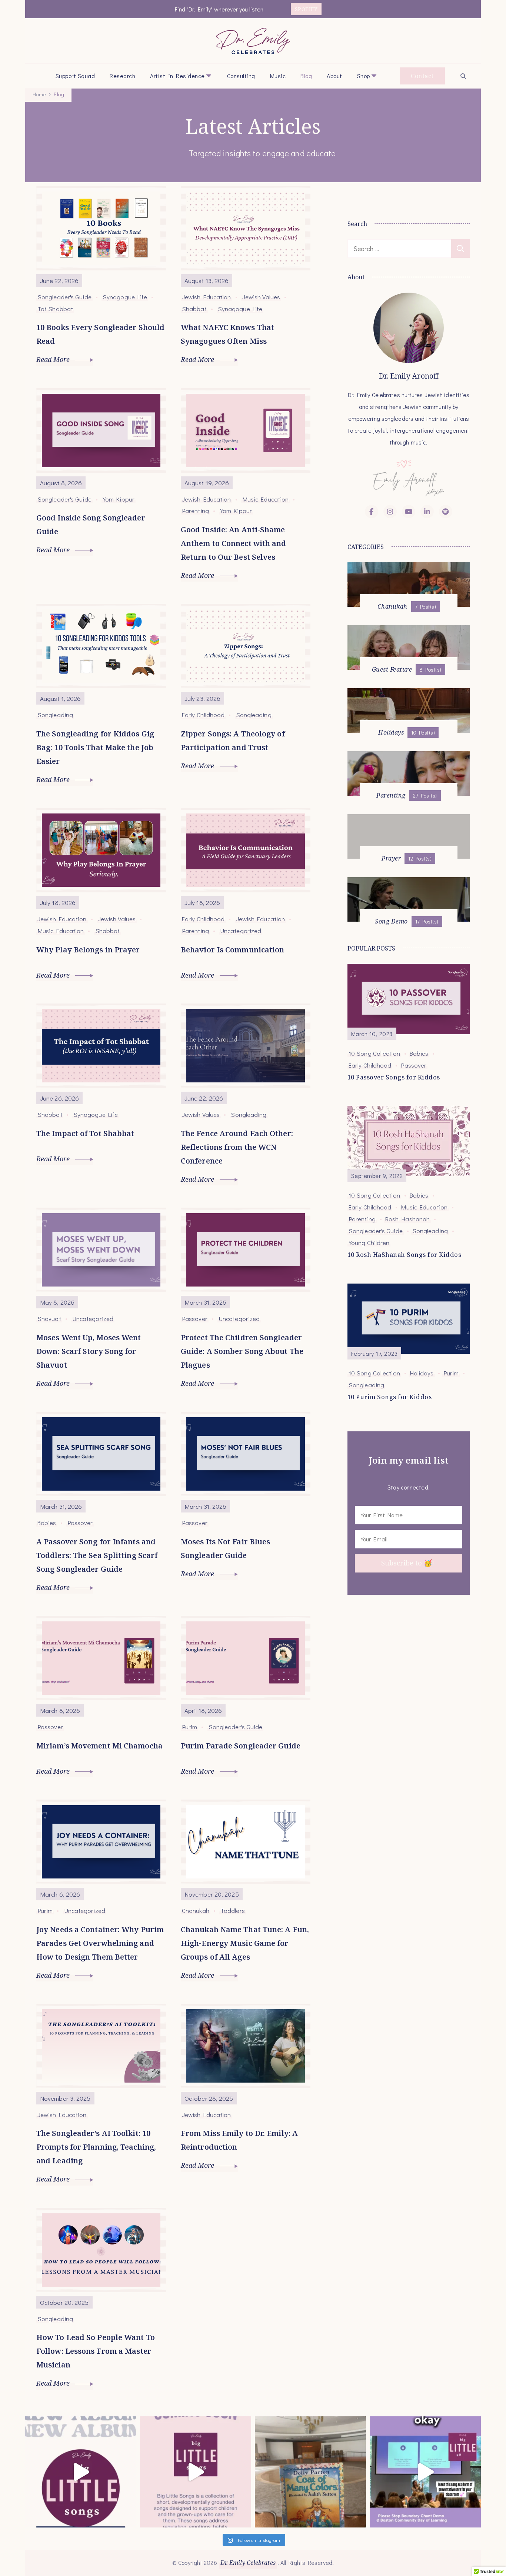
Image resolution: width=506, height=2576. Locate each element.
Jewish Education (207, 297)
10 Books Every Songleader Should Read (100, 334)
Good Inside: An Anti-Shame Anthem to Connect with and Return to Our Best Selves (234, 543)
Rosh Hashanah (407, 1219)
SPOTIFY (306, 9)
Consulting (241, 76)
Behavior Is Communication (233, 950)
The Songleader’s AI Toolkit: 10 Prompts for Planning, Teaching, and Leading (96, 2147)
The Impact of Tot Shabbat (85, 1133)
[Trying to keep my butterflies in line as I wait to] (81, 2472)
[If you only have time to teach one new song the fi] (425, 2472)
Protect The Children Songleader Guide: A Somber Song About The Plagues (242, 1351)
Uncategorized (241, 931)
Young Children (369, 1242)
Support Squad (75, 76)
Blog (306, 76)
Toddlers (233, 1910)
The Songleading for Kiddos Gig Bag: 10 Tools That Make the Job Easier (95, 747)
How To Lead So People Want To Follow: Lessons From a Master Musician (96, 2351)
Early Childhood (203, 715)
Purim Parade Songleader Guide (241, 1746)
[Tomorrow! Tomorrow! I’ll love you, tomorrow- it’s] (196, 2472)
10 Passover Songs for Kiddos (394, 1077)
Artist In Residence (177, 76)
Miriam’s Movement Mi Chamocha (99, 1746)
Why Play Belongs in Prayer (88, 950)
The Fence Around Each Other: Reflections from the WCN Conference (237, 1147)
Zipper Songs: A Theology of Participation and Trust (233, 740)
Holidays (422, 1373)
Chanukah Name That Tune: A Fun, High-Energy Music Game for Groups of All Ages (245, 1943)
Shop (364, 76)
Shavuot (49, 1318)
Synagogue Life (125, 297)
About (334, 76)
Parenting (195, 510)
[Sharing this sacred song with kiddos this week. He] (310, 2472)
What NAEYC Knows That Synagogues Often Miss (227, 334)
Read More (54, 359)
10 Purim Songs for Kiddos (390, 1397)
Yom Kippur (119, 499)
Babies (47, 1522)
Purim (190, 1727)
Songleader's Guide (64, 297)
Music (278, 76)
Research (122, 76)
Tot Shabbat (55, 309)
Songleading (55, 715)
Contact (422, 76)
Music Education (266, 499)
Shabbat (194, 309)
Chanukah (196, 1910)
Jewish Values (261, 297)
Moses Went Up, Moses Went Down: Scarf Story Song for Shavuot (89, 1351)
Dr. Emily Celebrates (248, 2563)
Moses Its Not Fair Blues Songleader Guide (225, 1548)
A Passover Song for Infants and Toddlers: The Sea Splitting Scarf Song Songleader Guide (97, 1555)
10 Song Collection (374, 1053)
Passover (195, 1318)
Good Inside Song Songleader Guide (91, 525)
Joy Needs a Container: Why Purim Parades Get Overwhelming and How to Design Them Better (100, 1943)
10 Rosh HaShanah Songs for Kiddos (405, 1255)
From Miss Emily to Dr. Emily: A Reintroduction (239, 2140)
